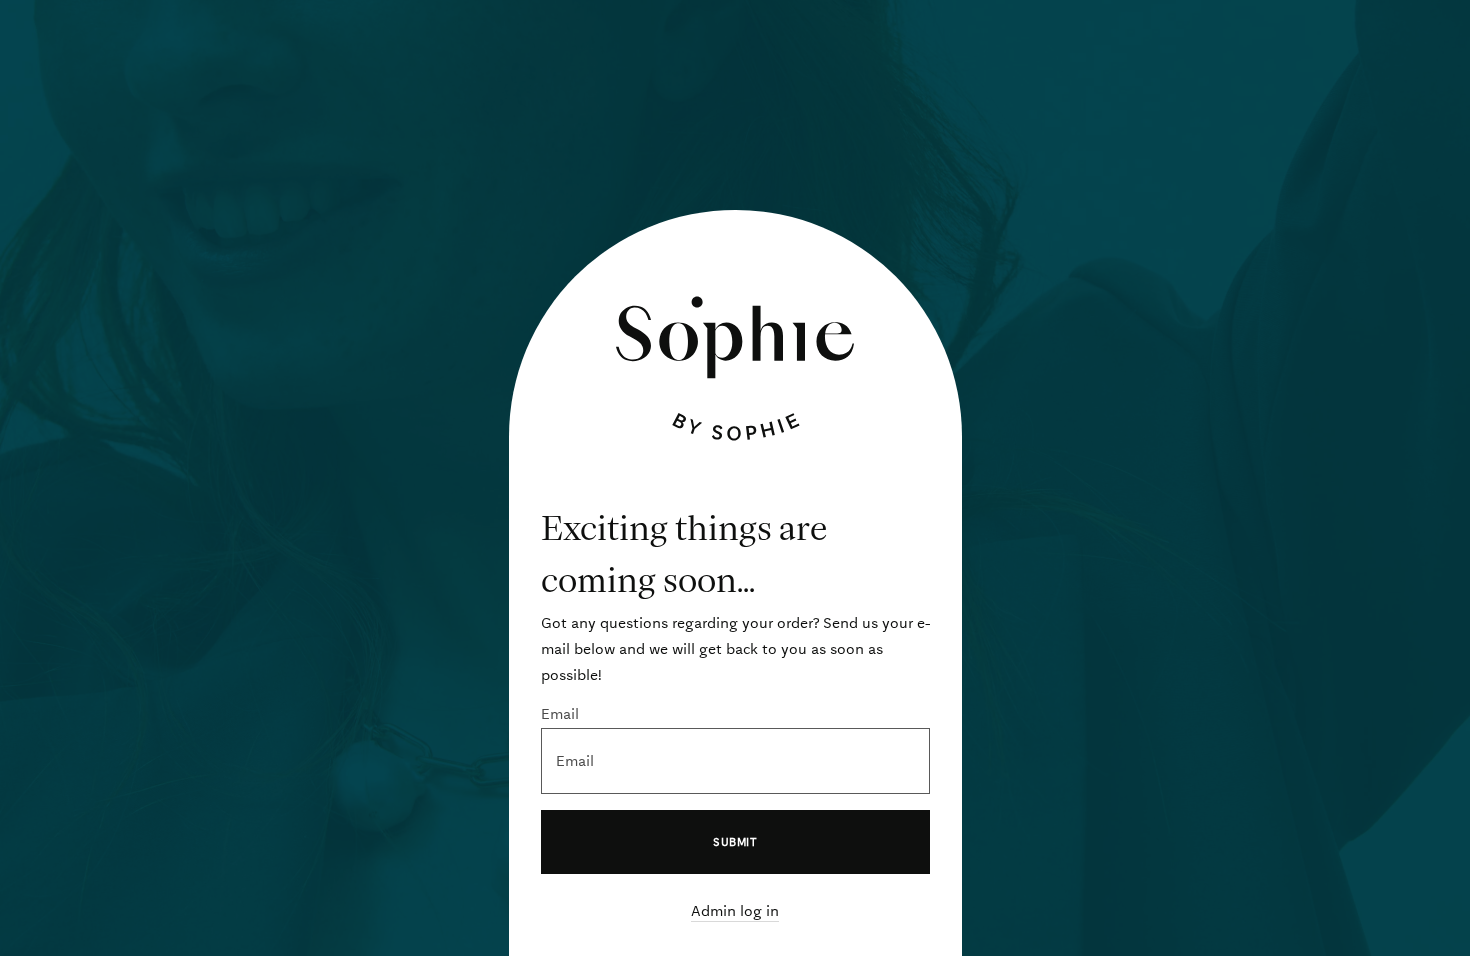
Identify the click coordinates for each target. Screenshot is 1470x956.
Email (560, 714)
